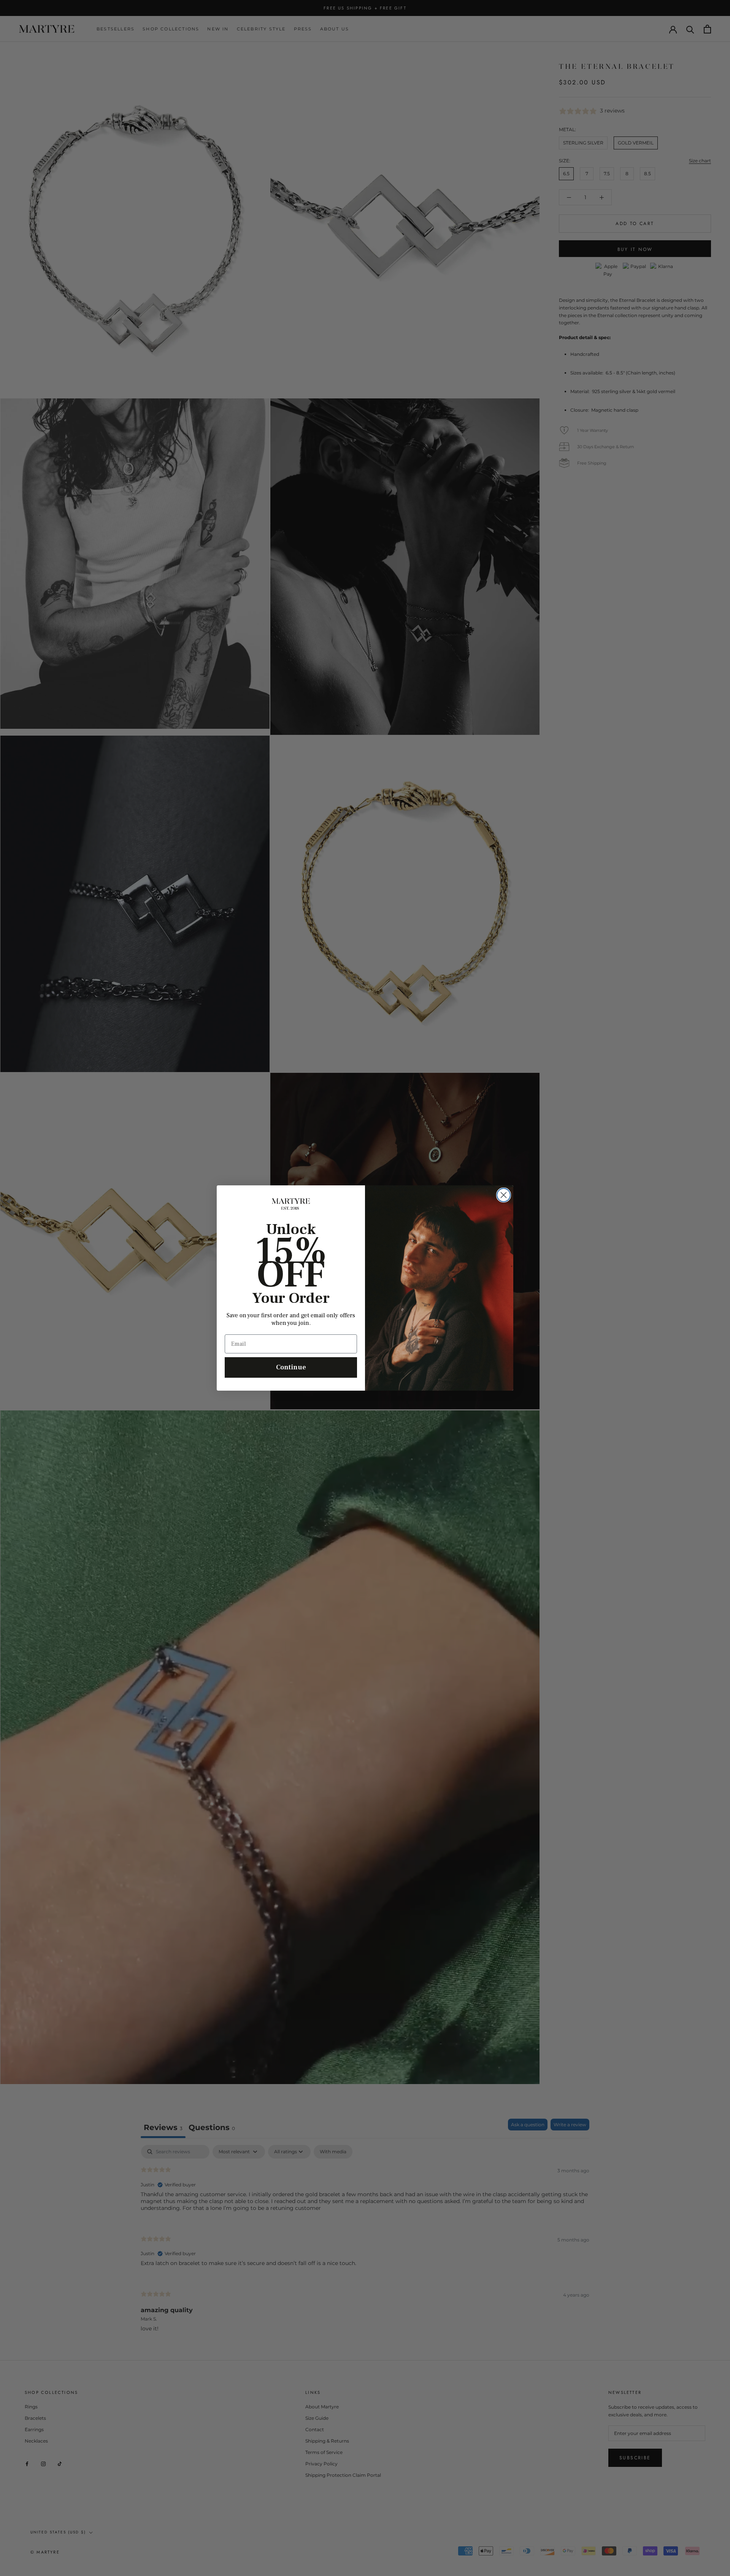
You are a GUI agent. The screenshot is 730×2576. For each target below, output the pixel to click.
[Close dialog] (504, 1195)
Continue (291, 1367)
